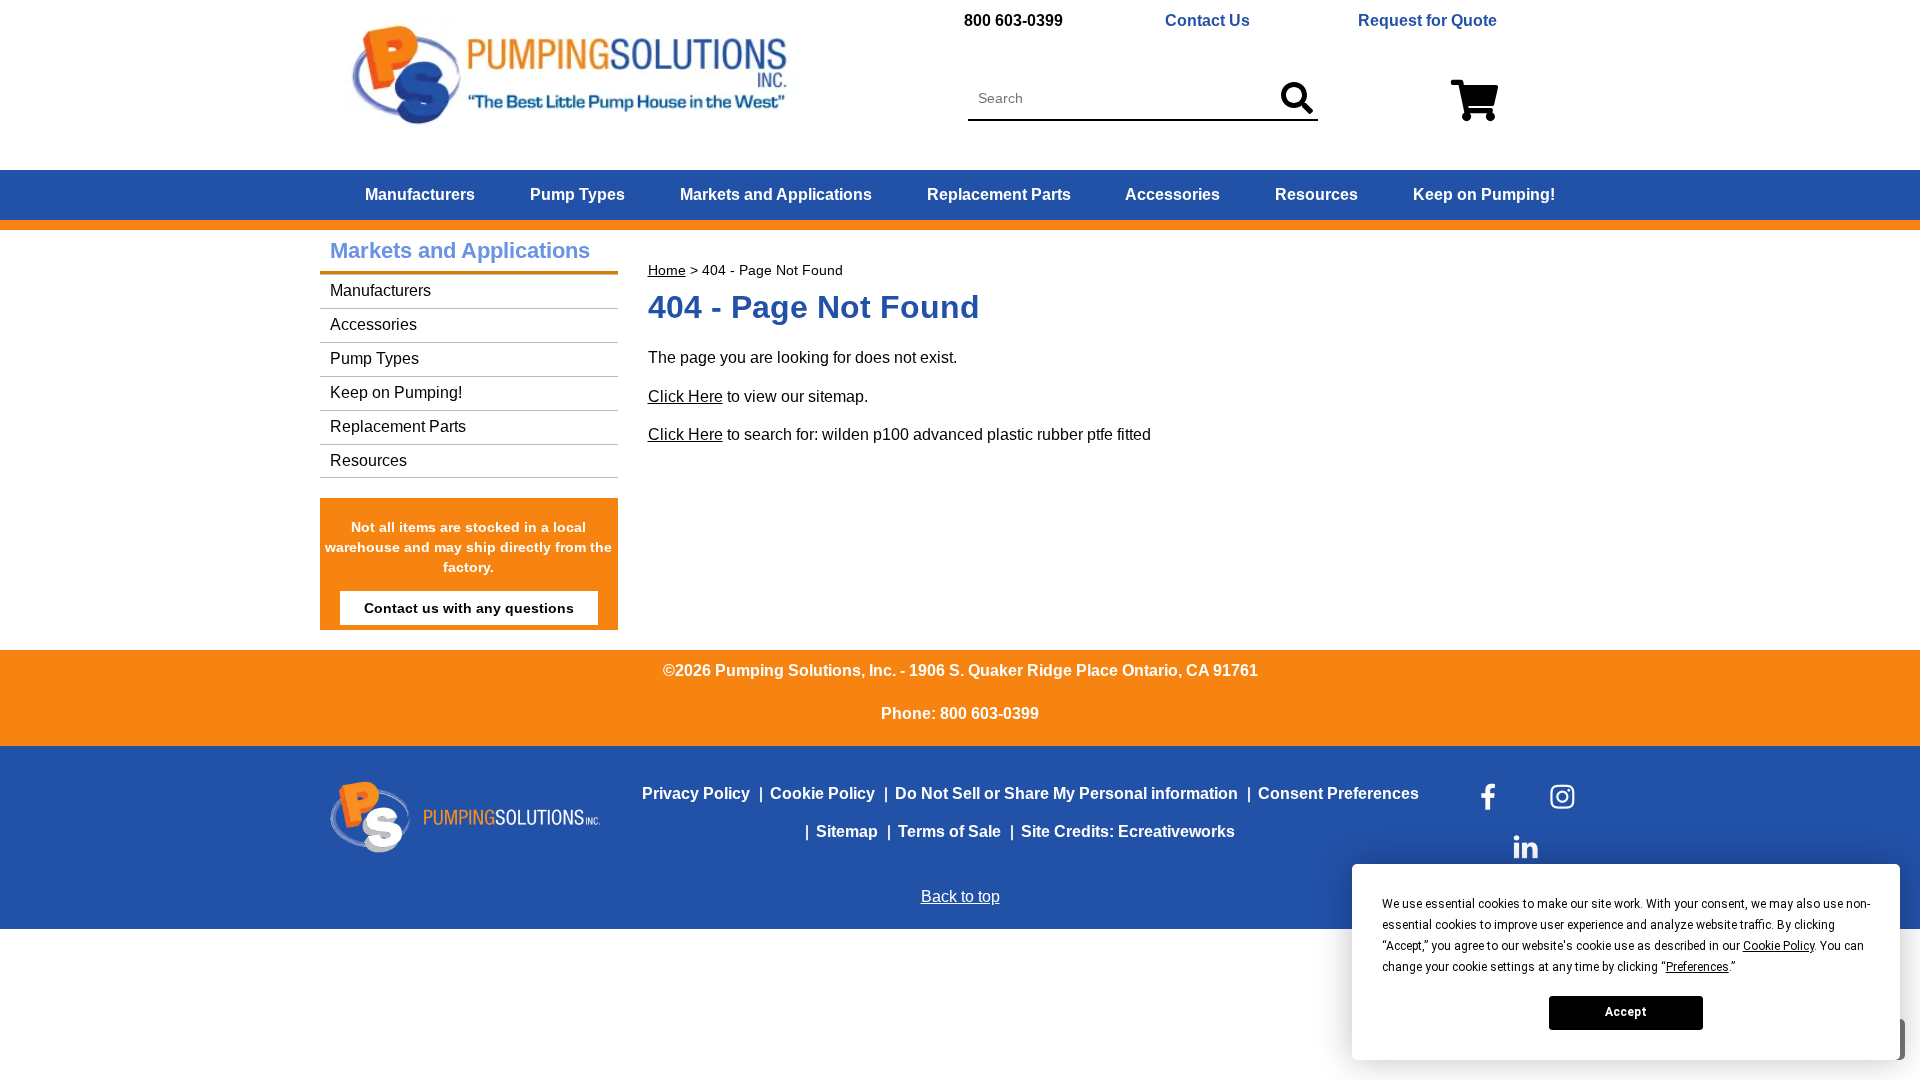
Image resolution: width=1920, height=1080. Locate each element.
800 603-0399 (1013, 20)
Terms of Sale (949, 831)
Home (667, 270)
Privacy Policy (696, 793)
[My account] (1469, 102)
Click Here (685, 396)
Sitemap (847, 831)
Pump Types (577, 194)
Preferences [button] (1697, 967)
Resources (1316, 194)
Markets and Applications (776, 194)
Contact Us (1207, 20)
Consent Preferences (1338, 793)
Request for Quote (1427, 20)
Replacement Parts (999, 194)
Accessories (1172, 194)
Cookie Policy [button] (1778, 946)
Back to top (960, 896)
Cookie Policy (822, 793)
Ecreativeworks (1176, 831)
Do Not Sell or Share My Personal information (1066, 793)
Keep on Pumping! (1484, 194)
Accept (1626, 1012)
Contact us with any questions (469, 608)
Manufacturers (420, 194)
